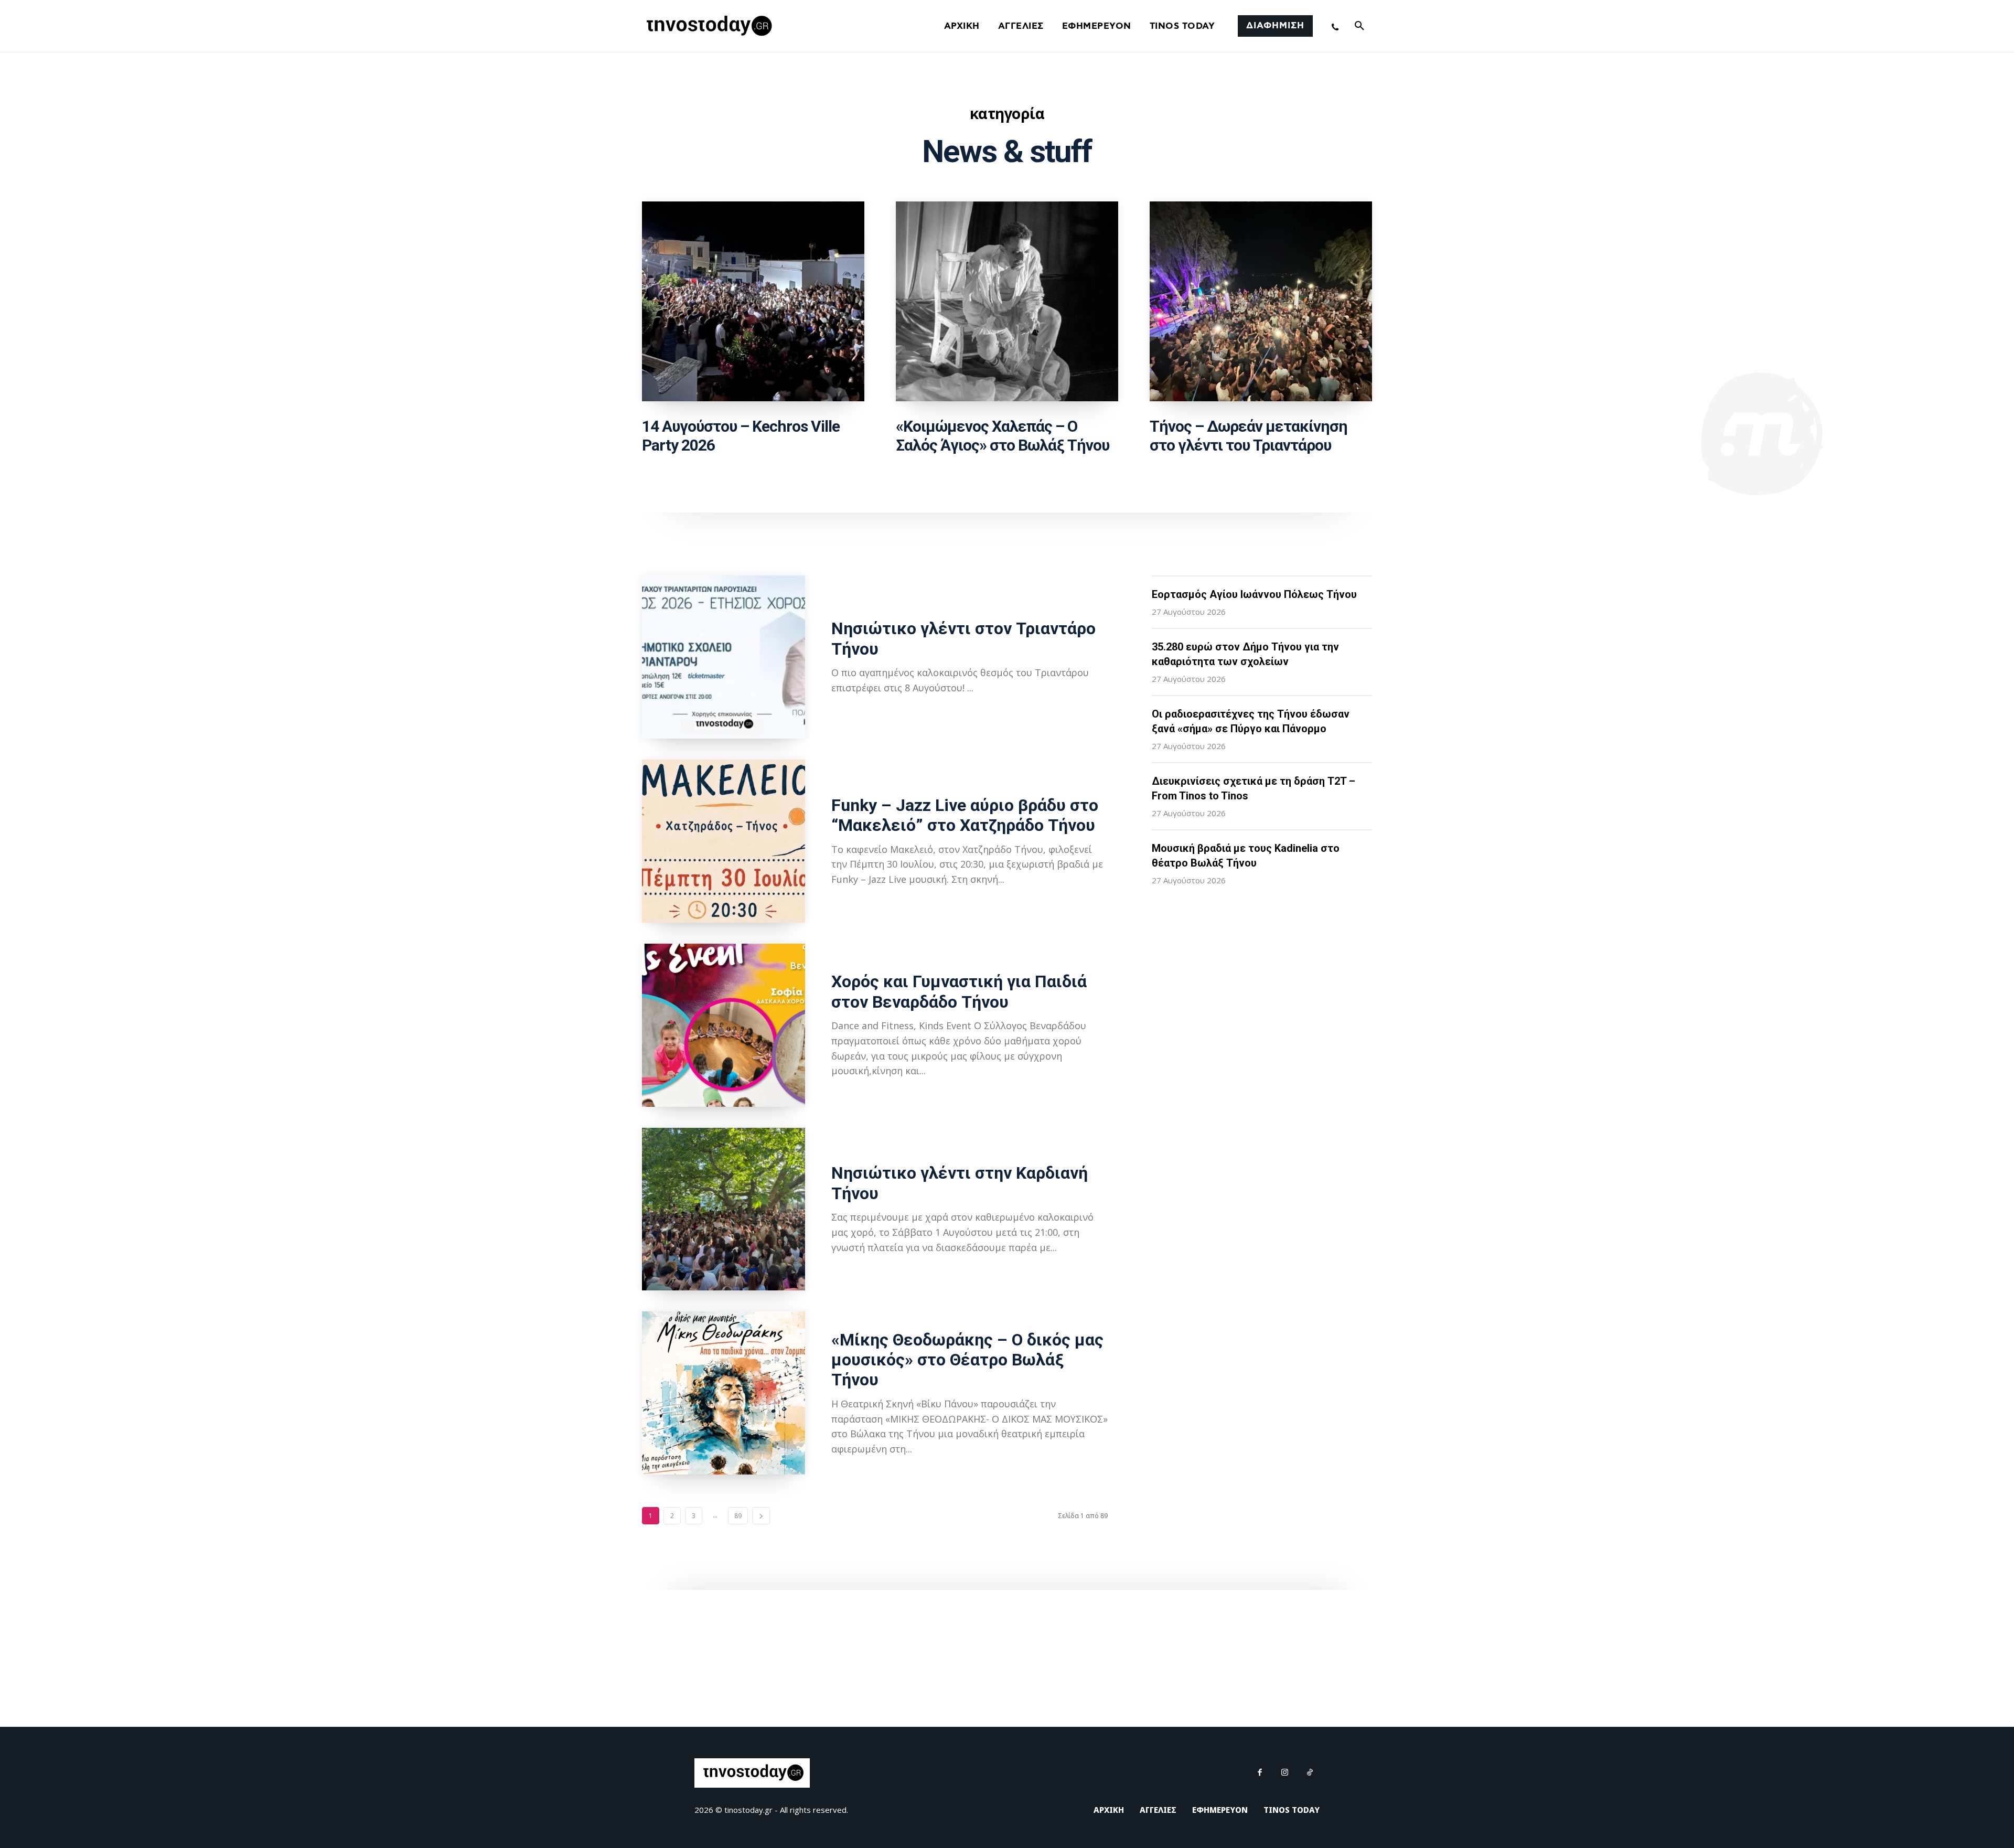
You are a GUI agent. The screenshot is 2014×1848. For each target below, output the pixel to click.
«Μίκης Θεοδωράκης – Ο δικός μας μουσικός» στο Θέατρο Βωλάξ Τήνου (967, 1360)
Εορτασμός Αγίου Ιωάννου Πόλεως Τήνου (1254, 594)
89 (738, 1516)
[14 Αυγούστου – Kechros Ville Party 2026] (753, 302)
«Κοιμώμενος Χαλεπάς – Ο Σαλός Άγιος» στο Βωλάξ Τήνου (1003, 436)
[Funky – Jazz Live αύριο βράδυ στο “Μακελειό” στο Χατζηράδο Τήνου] (724, 841)
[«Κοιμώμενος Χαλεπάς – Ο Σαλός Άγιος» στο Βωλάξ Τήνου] (1007, 302)
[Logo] (708, 26)
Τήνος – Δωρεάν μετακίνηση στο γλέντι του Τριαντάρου (1249, 436)
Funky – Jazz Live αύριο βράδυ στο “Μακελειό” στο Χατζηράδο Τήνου (965, 815)
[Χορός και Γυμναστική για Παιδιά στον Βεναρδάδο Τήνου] (724, 1025)
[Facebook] (1260, 1773)
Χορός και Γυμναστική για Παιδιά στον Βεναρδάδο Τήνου (959, 991)
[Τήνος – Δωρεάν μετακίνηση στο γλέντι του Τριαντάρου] (1261, 302)
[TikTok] (1310, 1773)
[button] (1359, 26)
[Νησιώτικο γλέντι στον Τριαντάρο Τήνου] (724, 657)
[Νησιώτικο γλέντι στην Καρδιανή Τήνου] (724, 1209)
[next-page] (761, 1516)
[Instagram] (1285, 1773)
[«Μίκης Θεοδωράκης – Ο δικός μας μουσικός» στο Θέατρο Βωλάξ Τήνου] (724, 1393)
